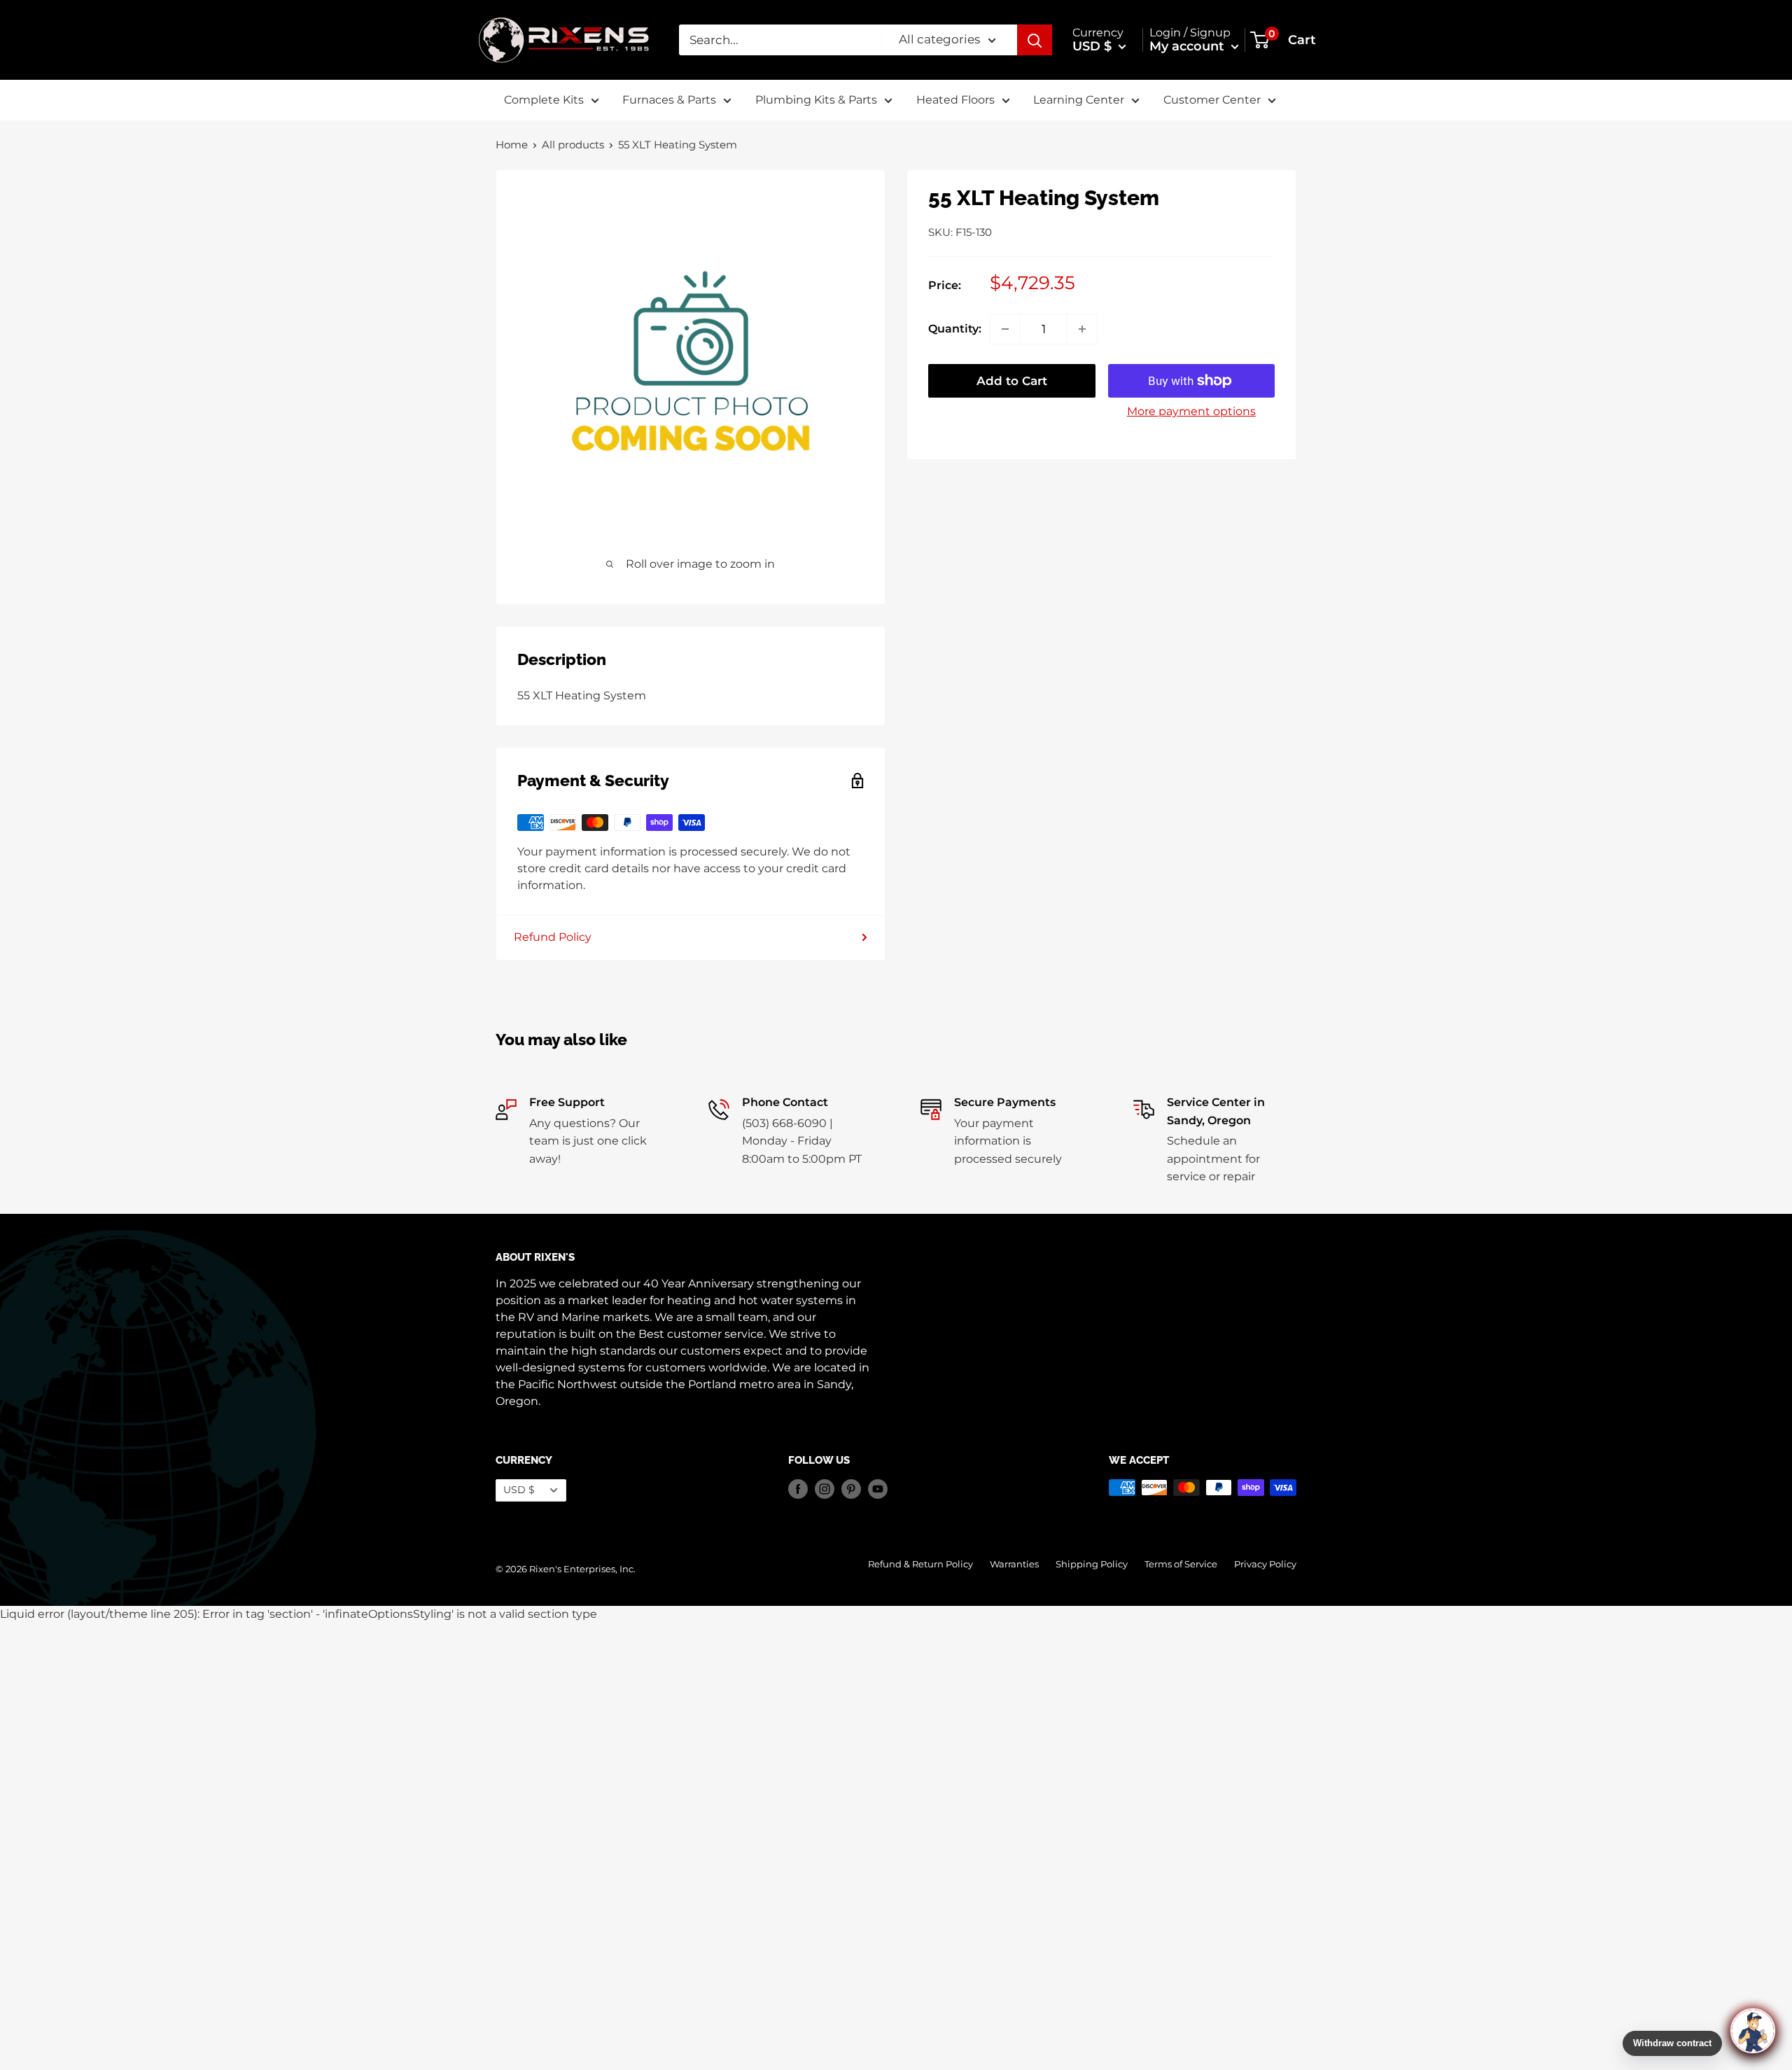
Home (512, 145)
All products (573, 145)
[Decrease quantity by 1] (1005, 329)
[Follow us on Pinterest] (851, 1489)
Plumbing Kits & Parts (816, 100)
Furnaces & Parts (669, 100)
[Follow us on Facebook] (798, 1489)
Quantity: (955, 329)
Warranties (1014, 1564)
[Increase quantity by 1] (1082, 329)
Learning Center (1079, 100)
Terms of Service (1181, 1564)
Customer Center (1212, 100)
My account (1189, 46)
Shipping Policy (1092, 1564)
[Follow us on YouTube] (878, 1489)
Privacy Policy (1265, 1564)
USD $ (519, 1490)
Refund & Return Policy (920, 1564)
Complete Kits (544, 100)
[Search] (1035, 40)
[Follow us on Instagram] (825, 1489)
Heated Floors (955, 100)
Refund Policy (553, 937)
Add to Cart (1012, 381)
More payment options (1191, 411)
